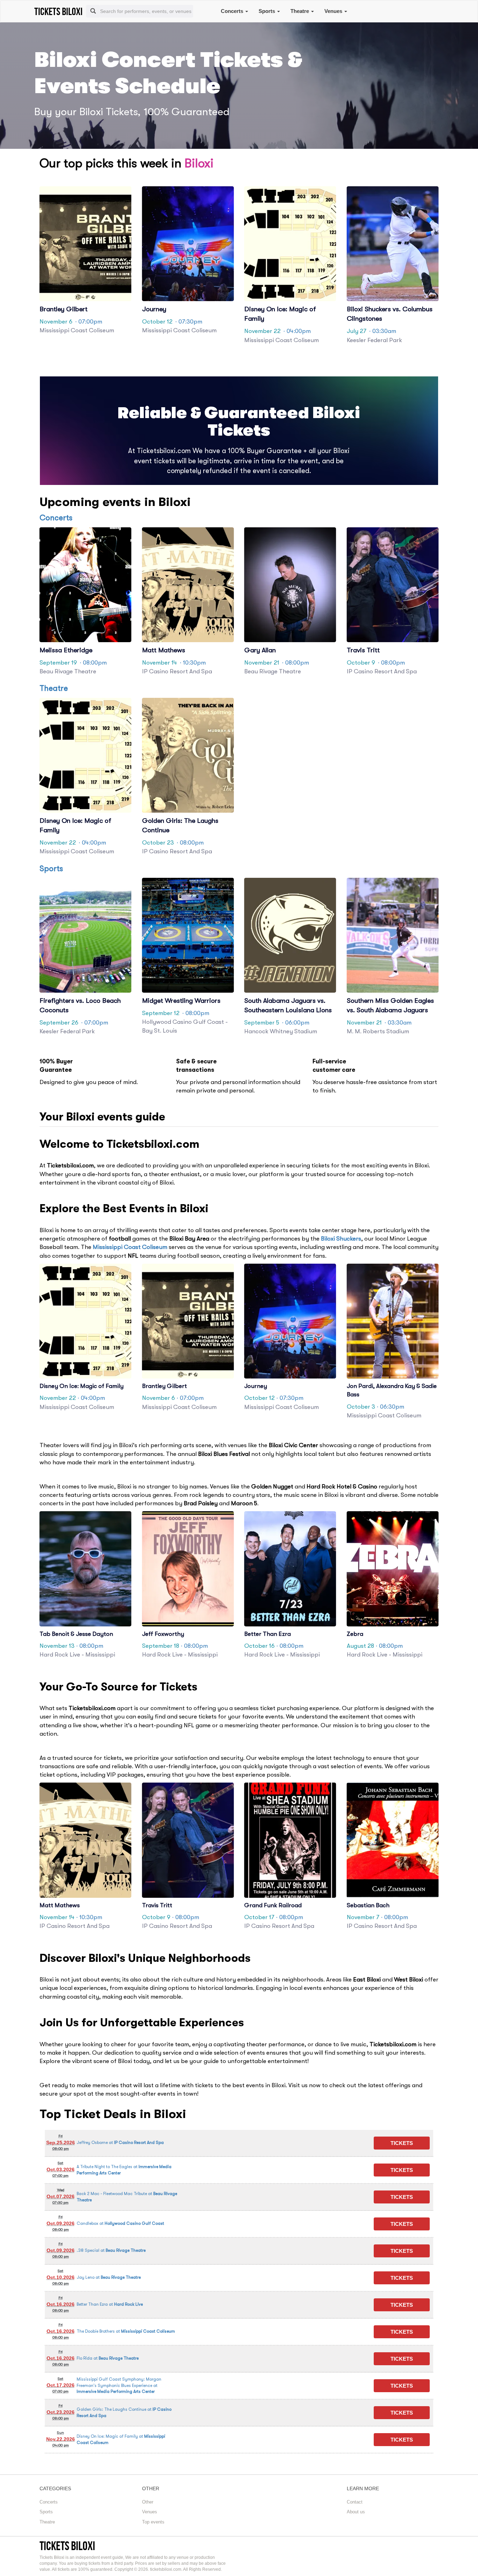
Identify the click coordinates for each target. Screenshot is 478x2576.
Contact (355, 2502)
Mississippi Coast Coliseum (130, 1247)
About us (356, 2512)
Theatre (300, 11)
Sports (268, 11)
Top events (153, 2522)
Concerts (233, 11)
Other (148, 2502)
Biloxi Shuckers (341, 1239)
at (120, 2143)
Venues (334, 11)
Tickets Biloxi (67, 2546)
